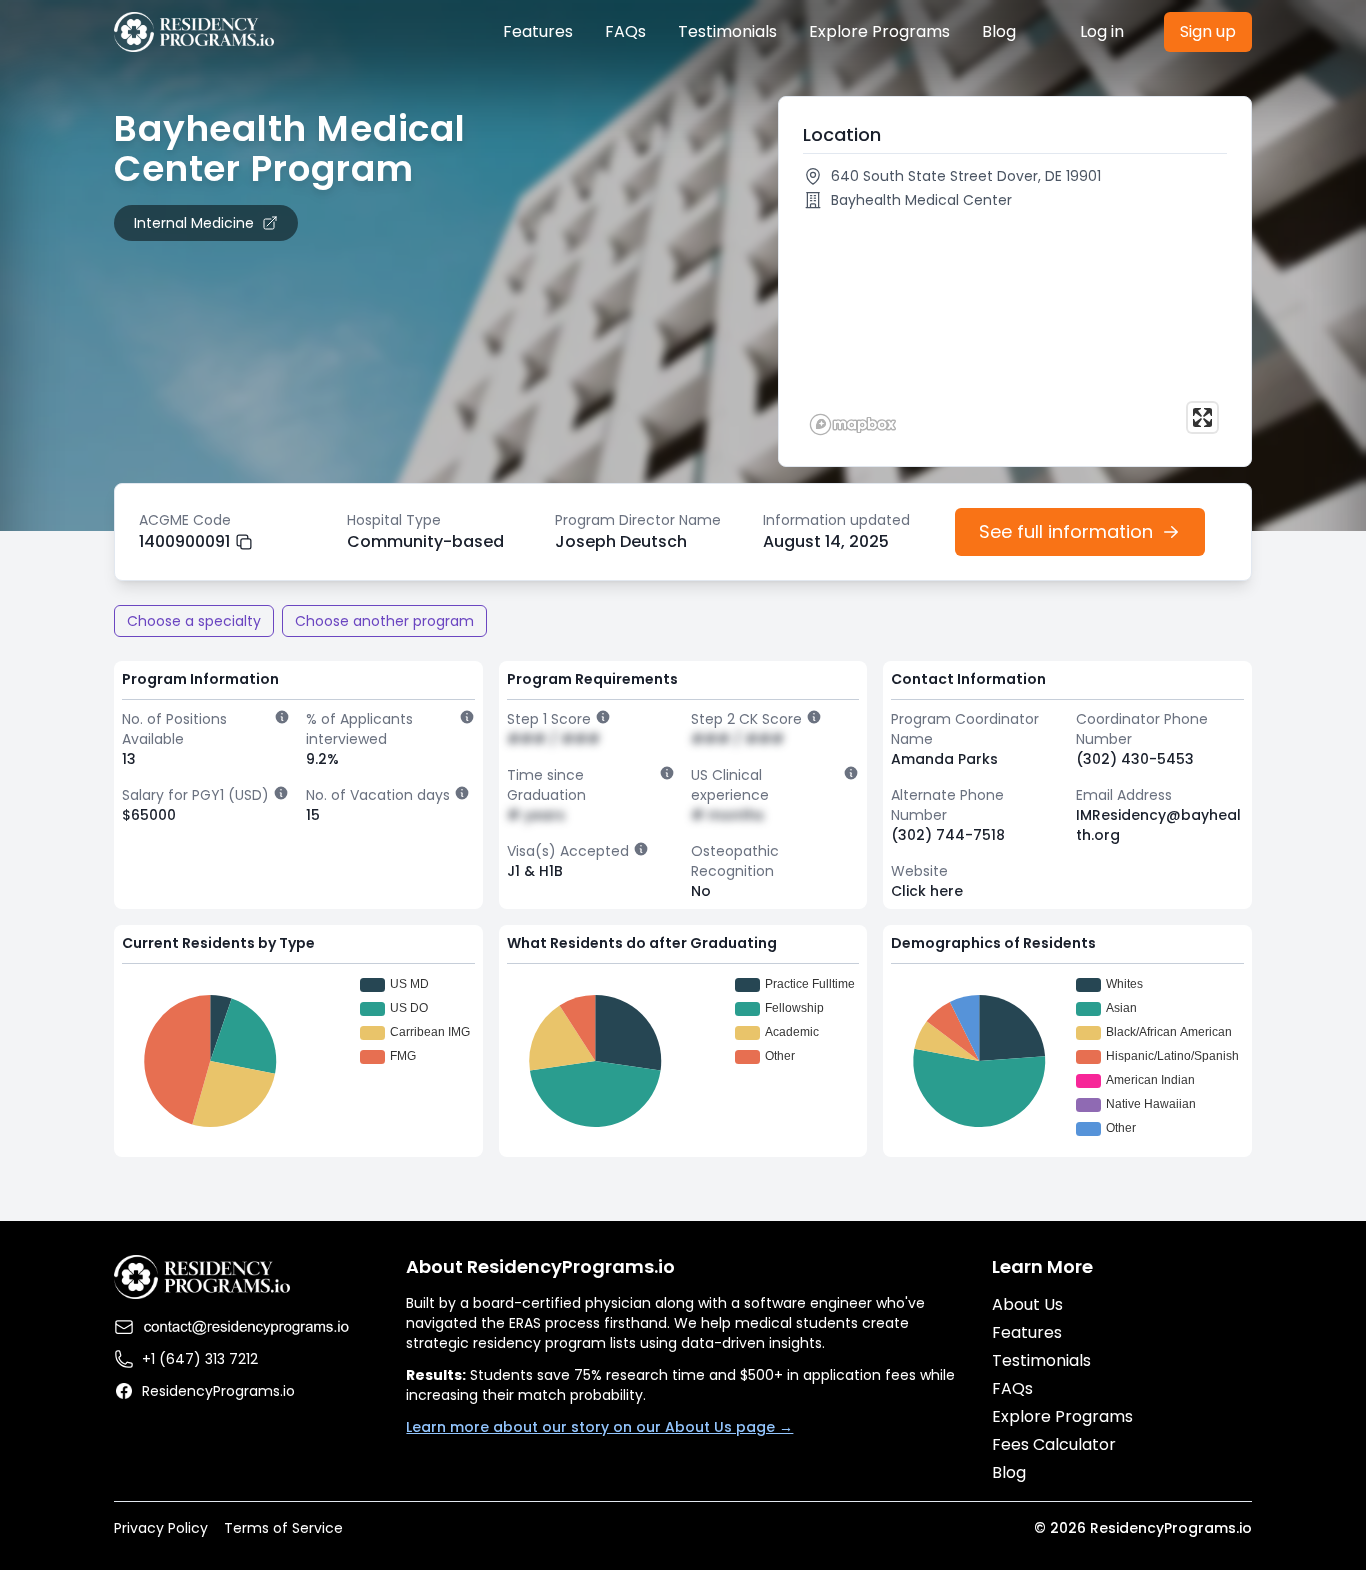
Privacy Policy (161, 1528)
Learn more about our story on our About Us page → (599, 1427)
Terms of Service (283, 1528)
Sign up (1208, 31)
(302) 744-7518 (948, 835)
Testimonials (727, 31)
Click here (927, 891)
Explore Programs (879, 31)
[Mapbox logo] (853, 424)
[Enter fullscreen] (1202, 417)
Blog (999, 31)
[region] (1015, 330)
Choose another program (384, 621)
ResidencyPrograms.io (218, 1391)
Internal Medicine (194, 223)
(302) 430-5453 (1135, 759)
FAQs (625, 31)
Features (538, 31)
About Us (1027, 1304)
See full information (1066, 531)
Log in (1102, 31)
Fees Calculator (1054, 1444)
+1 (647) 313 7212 (200, 1359)
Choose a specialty (194, 621)
